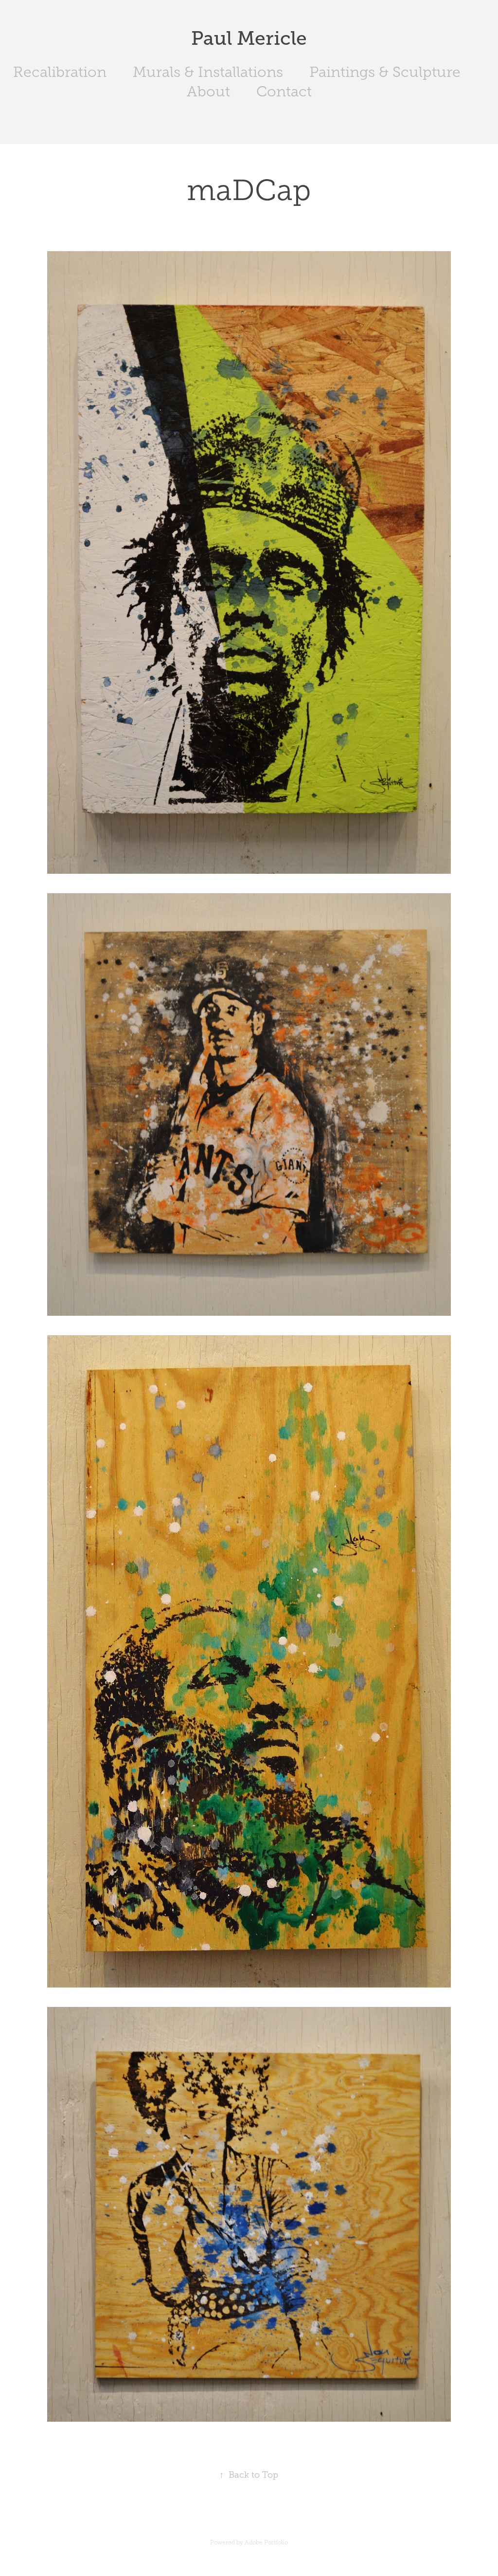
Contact (284, 92)
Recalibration (60, 72)
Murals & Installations (208, 72)
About (208, 92)
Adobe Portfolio (266, 2542)
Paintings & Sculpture (385, 72)
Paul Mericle (249, 38)
